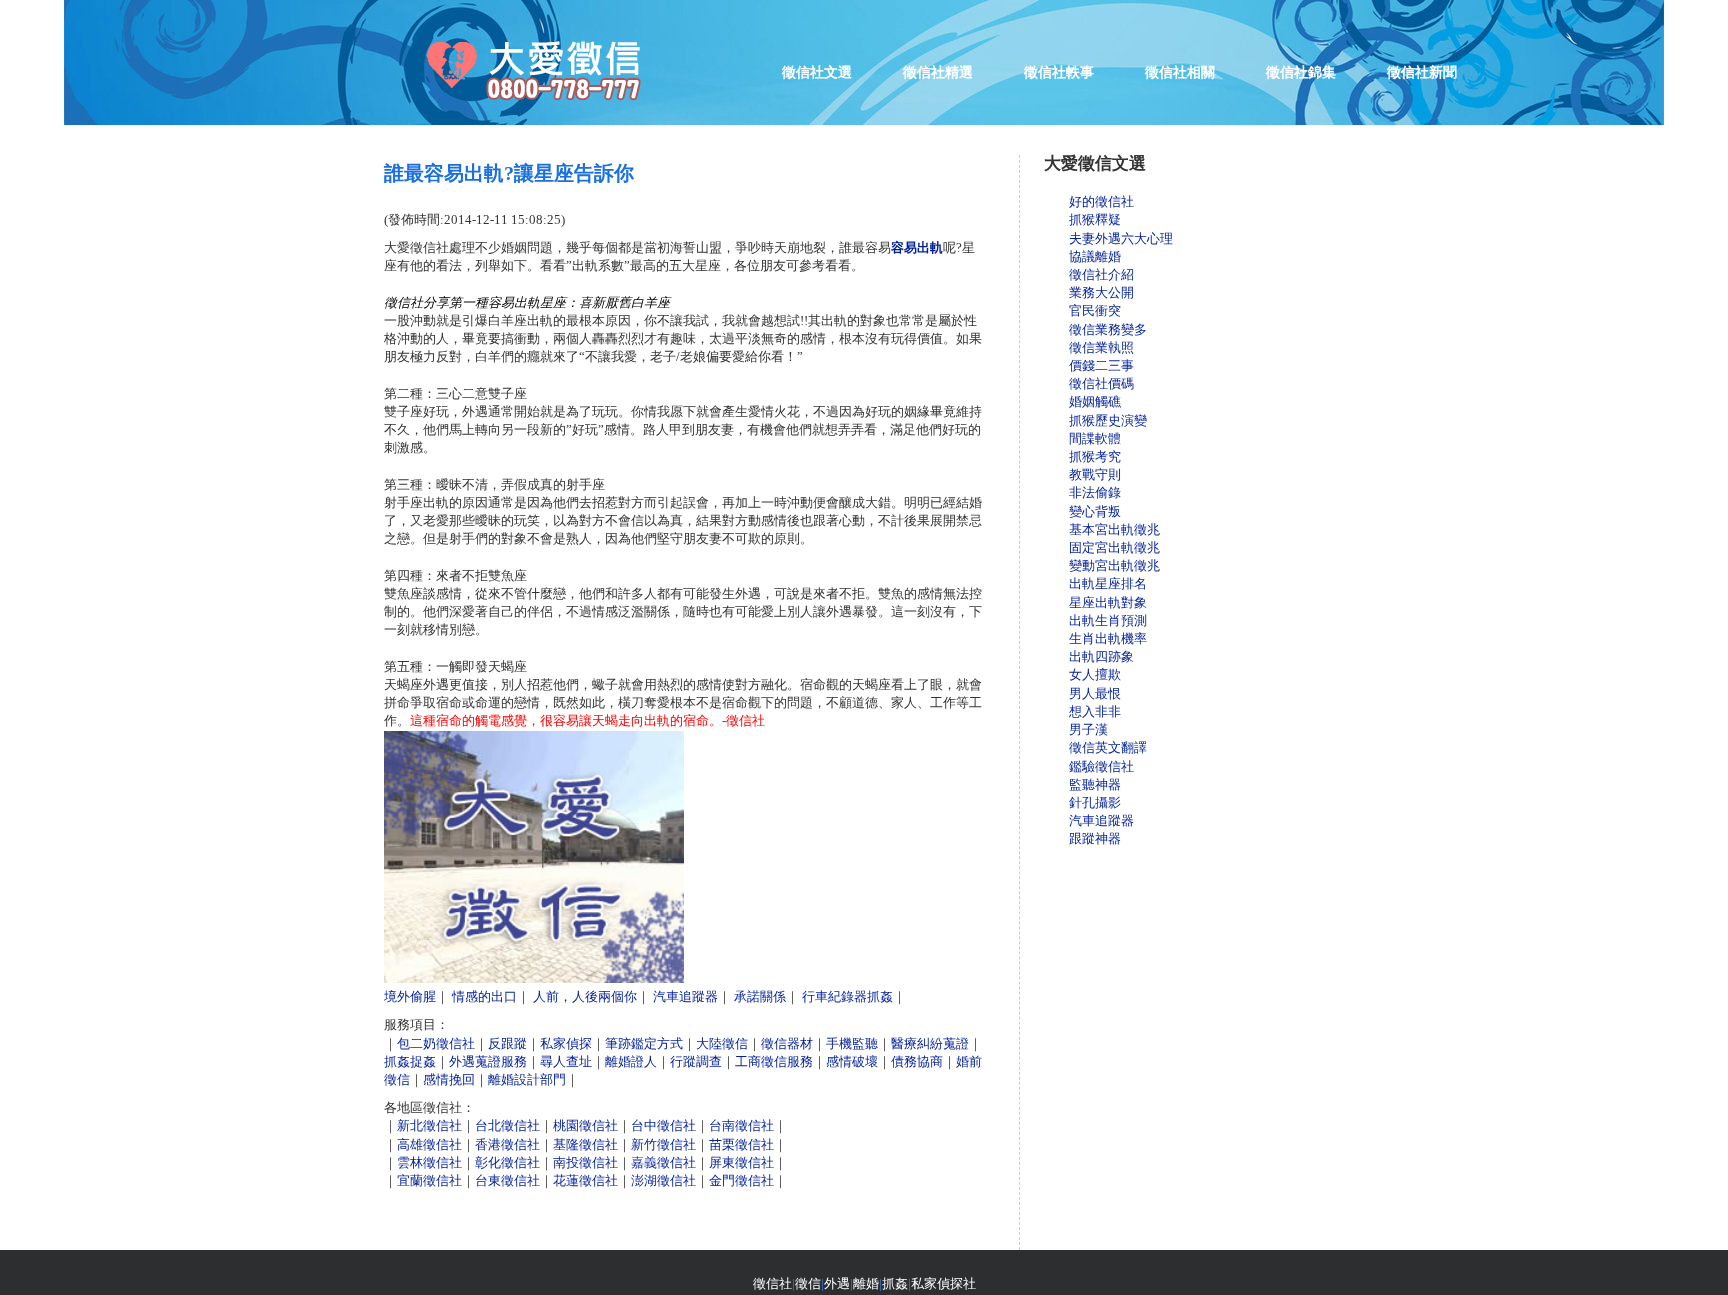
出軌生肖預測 (1108, 620)
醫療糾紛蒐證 (930, 1043)
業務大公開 (1101, 292)
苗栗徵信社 (741, 1144)
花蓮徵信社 (585, 1180)
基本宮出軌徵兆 (1114, 529)
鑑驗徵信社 (1101, 766)
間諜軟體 (1095, 438)
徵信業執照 (1101, 347)
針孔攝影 (1095, 802)
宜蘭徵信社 (429, 1180)
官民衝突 (1095, 310)
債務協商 (917, 1061)
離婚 (866, 1283)
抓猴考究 (1095, 456)
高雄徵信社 (429, 1144)
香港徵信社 (507, 1144)
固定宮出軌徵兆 (1114, 547)
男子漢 (1088, 729)
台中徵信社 (663, 1125)
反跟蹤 (507, 1043)
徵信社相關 (1180, 72)
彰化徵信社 (507, 1162)
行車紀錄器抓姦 (847, 996)
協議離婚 (1095, 256)
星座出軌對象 (1108, 602)
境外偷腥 (410, 996)
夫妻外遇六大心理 (1121, 238)
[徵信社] (554, 105)
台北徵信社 (507, 1125)
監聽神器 (1095, 784)
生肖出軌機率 (1108, 638)
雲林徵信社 (429, 1162)
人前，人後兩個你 (585, 996)
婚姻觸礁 (1095, 401)
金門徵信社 (741, 1180)
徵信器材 (787, 1043)
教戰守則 (1095, 474)
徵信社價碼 (1101, 383)
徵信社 (772, 1283)
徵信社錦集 (1301, 72)
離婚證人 (631, 1061)
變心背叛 (1095, 511)
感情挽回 (449, 1079)
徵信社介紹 (1101, 274)
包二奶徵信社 (436, 1043)
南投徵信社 (585, 1162)
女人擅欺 (1095, 674)
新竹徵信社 (663, 1144)
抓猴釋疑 (1095, 219)
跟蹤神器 (1095, 838)
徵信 (808, 1283)
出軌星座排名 (1108, 583)
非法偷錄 (1095, 492)
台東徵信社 (507, 1180)
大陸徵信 (722, 1043)
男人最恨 (1095, 693)
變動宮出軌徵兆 (1114, 565)
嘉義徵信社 (663, 1162)
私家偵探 (566, 1043)
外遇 (837, 1283)
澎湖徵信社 (663, 1180)
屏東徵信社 (741, 1162)
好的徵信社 (1101, 201)
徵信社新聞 (1422, 72)
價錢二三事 (1101, 365)
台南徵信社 (741, 1125)
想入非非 (1095, 711)
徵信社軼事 (1059, 72)
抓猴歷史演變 (1108, 420)
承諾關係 (760, 996)
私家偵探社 (943, 1283)
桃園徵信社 (585, 1125)
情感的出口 (484, 996)
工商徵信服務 (774, 1061)
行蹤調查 (696, 1061)
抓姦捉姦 (410, 1061)
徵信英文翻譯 (1108, 747)
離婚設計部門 (527, 1079)
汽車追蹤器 (685, 996)
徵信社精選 (938, 72)
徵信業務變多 (1108, 329)
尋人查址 (566, 1061)
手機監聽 (852, 1043)
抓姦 (895, 1283)
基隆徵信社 (585, 1144)
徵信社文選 (817, 72)
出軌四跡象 (1101, 656)
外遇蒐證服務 (488, 1061)
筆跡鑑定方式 (644, 1043)
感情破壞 (852, 1061)
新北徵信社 (429, 1125)
